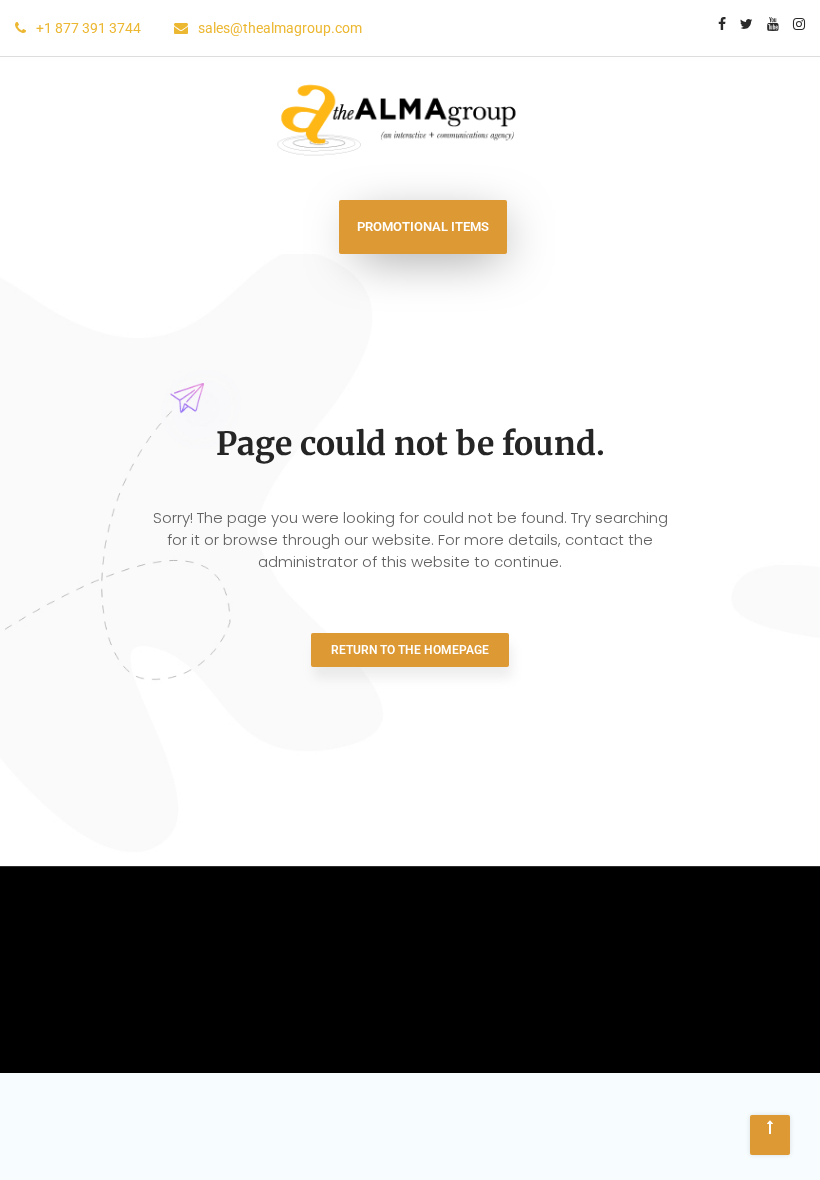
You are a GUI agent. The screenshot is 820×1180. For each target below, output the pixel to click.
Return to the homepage (410, 650)
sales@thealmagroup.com (280, 28)
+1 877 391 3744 (90, 28)
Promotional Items (423, 226)
